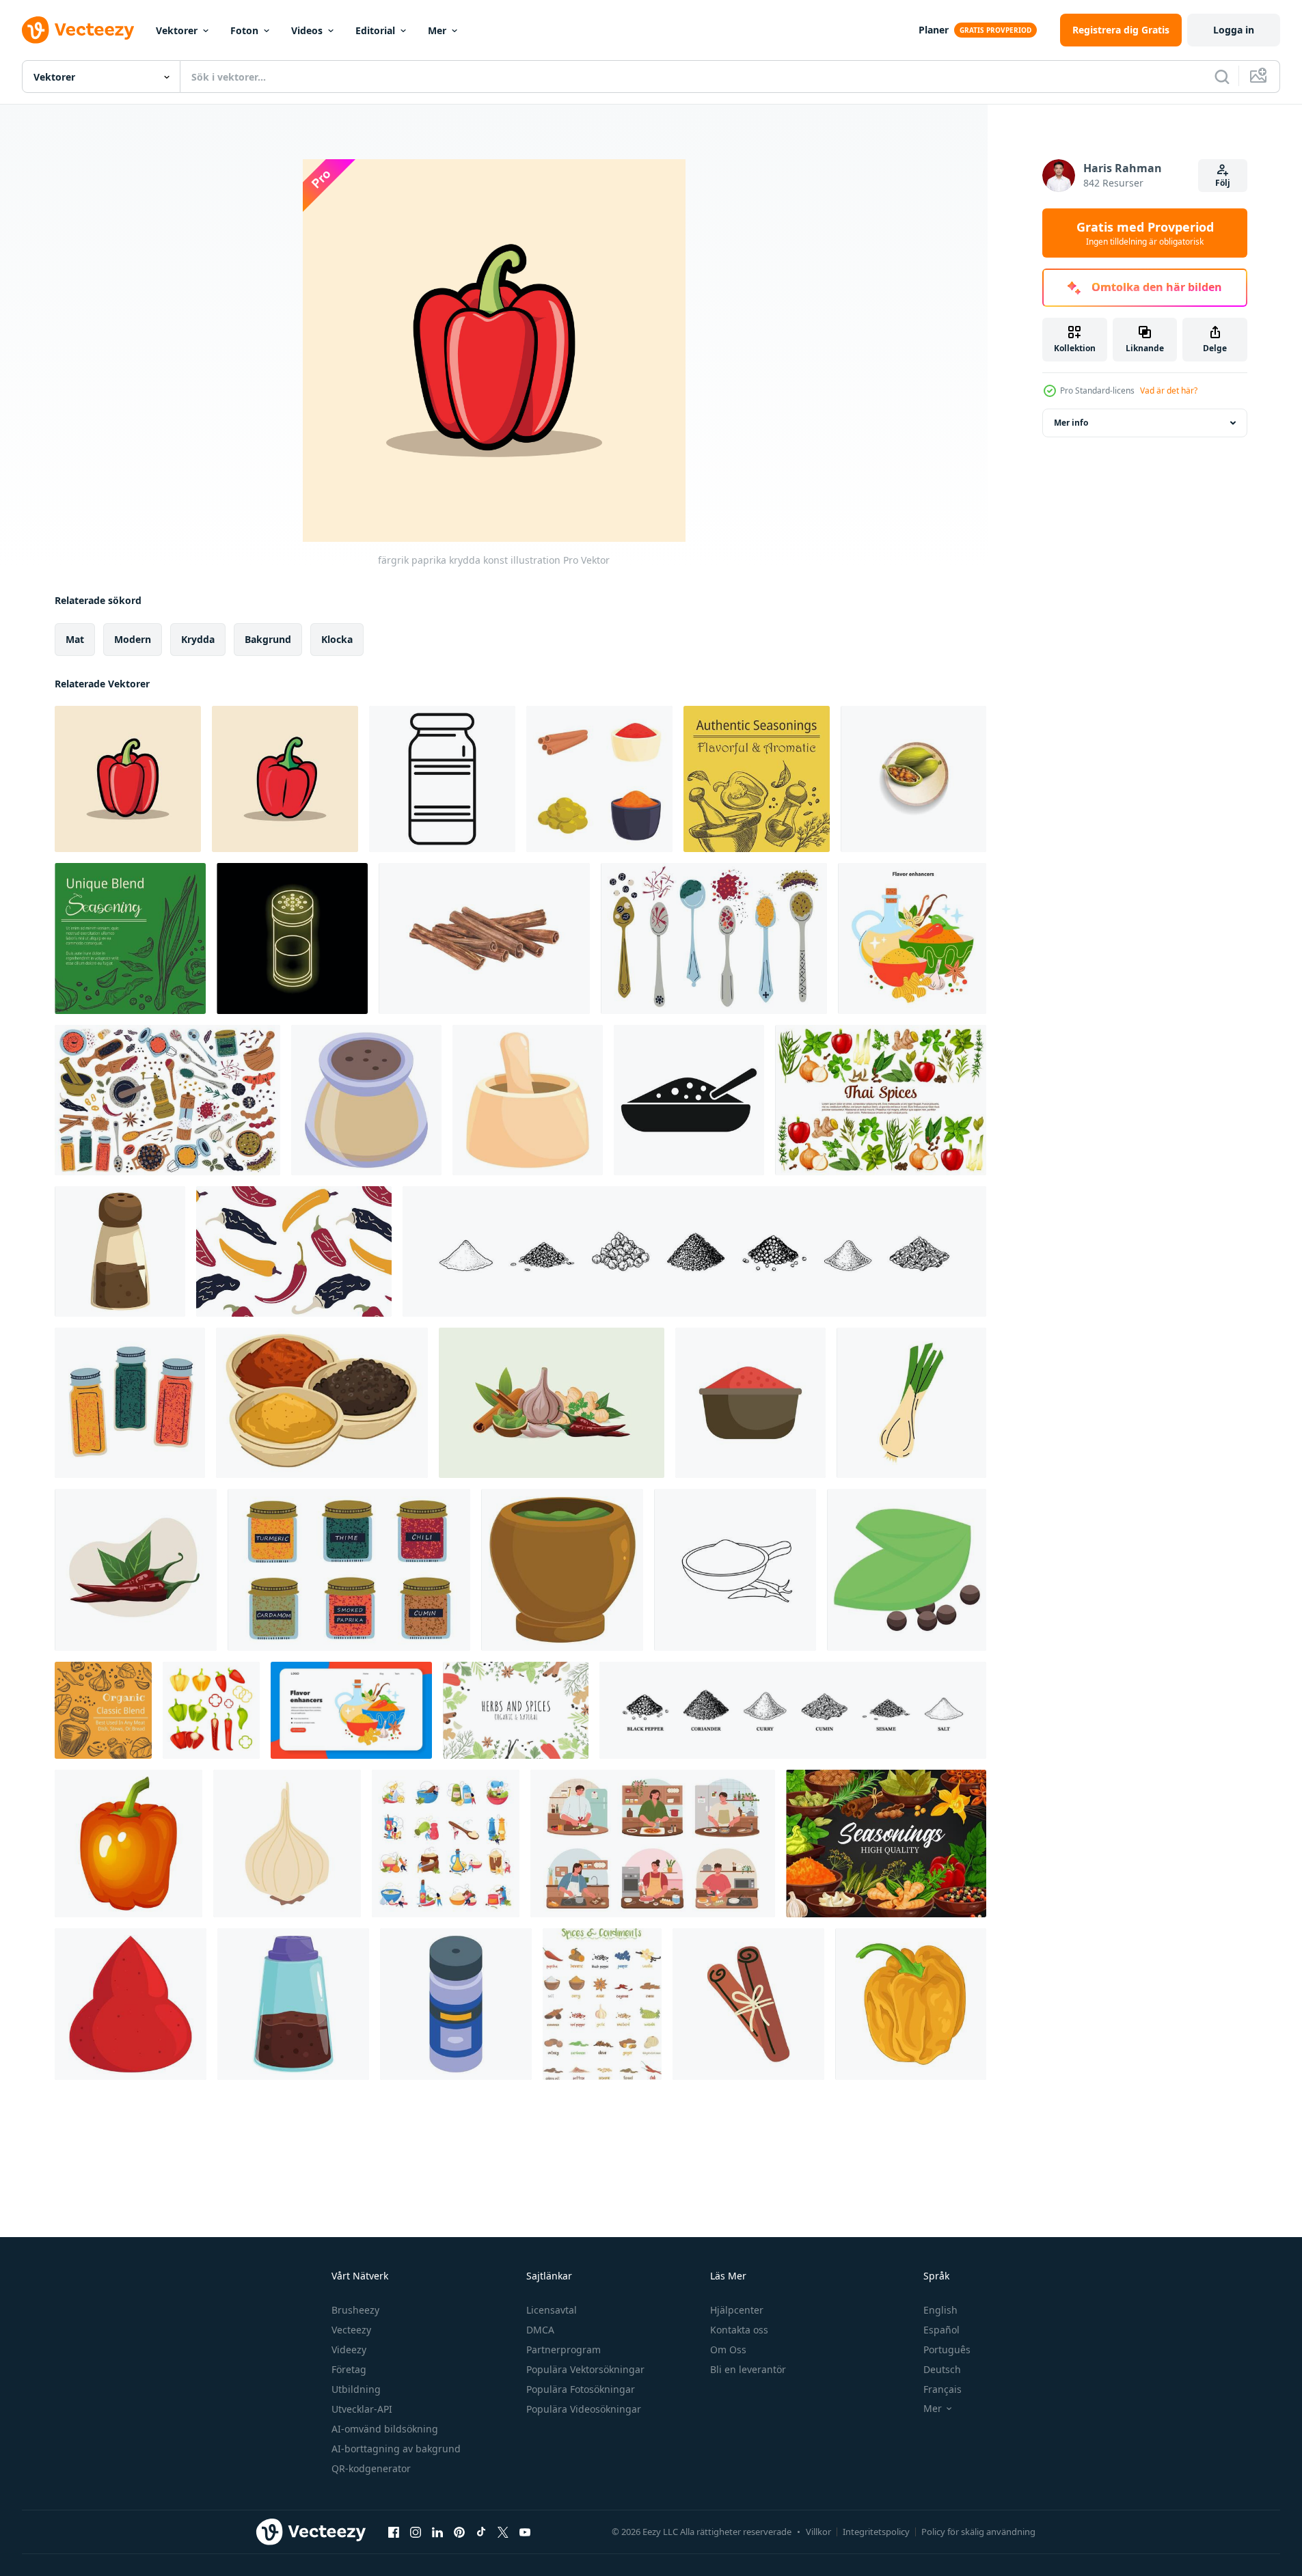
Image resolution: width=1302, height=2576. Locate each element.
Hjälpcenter (737, 2310)
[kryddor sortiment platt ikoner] (446, 1844)
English (940, 2310)
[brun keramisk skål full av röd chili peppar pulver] (750, 1403)
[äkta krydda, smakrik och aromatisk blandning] (757, 779)
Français (942, 2389)
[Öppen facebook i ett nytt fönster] (394, 2532)
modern (133, 639)
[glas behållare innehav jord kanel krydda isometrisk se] (366, 1100)
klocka (337, 639)
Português (947, 2349)
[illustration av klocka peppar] (911, 2004)
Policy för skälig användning (978, 2532)
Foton (244, 30)
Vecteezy (351, 2330)
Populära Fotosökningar (581, 2389)
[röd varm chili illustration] (136, 1570)
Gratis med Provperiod (1145, 233)
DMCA (540, 2330)
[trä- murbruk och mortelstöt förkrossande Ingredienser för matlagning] (528, 1100)
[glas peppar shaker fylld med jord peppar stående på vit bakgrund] (120, 1251)
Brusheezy (355, 2310)
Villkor (818, 2532)
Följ (1223, 183)
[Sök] (1222, 77)
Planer (934, 30)
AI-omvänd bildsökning (385, 2429)
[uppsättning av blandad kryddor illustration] (599, 779)
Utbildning (356, 2389)
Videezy (349, 2349)
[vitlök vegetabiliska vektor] (287, 1844)
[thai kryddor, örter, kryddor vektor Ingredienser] (881, 1100)
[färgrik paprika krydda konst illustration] (128, 779)
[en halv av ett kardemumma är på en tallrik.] (913, 779)
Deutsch (942, 2369)
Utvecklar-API (362, 2409)
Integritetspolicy (876, 2532)
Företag (349, 2369)
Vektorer (177, 30)
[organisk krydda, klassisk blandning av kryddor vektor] (103, 1710)
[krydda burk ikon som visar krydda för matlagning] (442, 779)
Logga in (1234, 30)
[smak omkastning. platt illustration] (912, 938)
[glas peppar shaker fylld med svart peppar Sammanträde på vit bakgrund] (293, 2004)
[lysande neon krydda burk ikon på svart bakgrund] (292, 938)
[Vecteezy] (78, 30)
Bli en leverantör (748, 2369)
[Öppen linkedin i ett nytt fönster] (437, 2532)
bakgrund (268, 639)
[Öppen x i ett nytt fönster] (503, 2532)
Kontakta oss (739, 2330)
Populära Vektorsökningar (585, 2369)
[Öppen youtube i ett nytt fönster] (525, 2532)
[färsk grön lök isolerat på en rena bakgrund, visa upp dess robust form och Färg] (911, 1403)
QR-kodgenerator (371, 2468)
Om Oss (728, 2349)
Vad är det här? (1169, 390)
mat (75, 639)
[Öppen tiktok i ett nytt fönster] (481, 2532)
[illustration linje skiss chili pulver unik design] (735, 1570)
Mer (437, 30)
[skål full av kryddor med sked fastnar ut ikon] (689, 1100)
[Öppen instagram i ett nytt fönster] (416, 2532)
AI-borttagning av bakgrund (396, 2449)
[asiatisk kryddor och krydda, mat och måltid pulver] (322, 1403)
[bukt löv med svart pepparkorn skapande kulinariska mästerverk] (907, 1570)
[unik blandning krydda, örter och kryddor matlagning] (130, 938)
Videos (307, 30)
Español (941, 2330)
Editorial (375, 30)
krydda (198, 639)
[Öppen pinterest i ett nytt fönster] (459, 2532)
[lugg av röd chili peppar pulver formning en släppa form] (131, 2004)
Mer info (1071, 423)
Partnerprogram (564, 2349)
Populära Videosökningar (584, 2409)
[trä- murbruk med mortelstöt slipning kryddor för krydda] (562, 1570)
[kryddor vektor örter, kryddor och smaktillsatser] (886, 1844)
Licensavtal (552, 2310)
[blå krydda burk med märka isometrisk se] (456, 2004)
